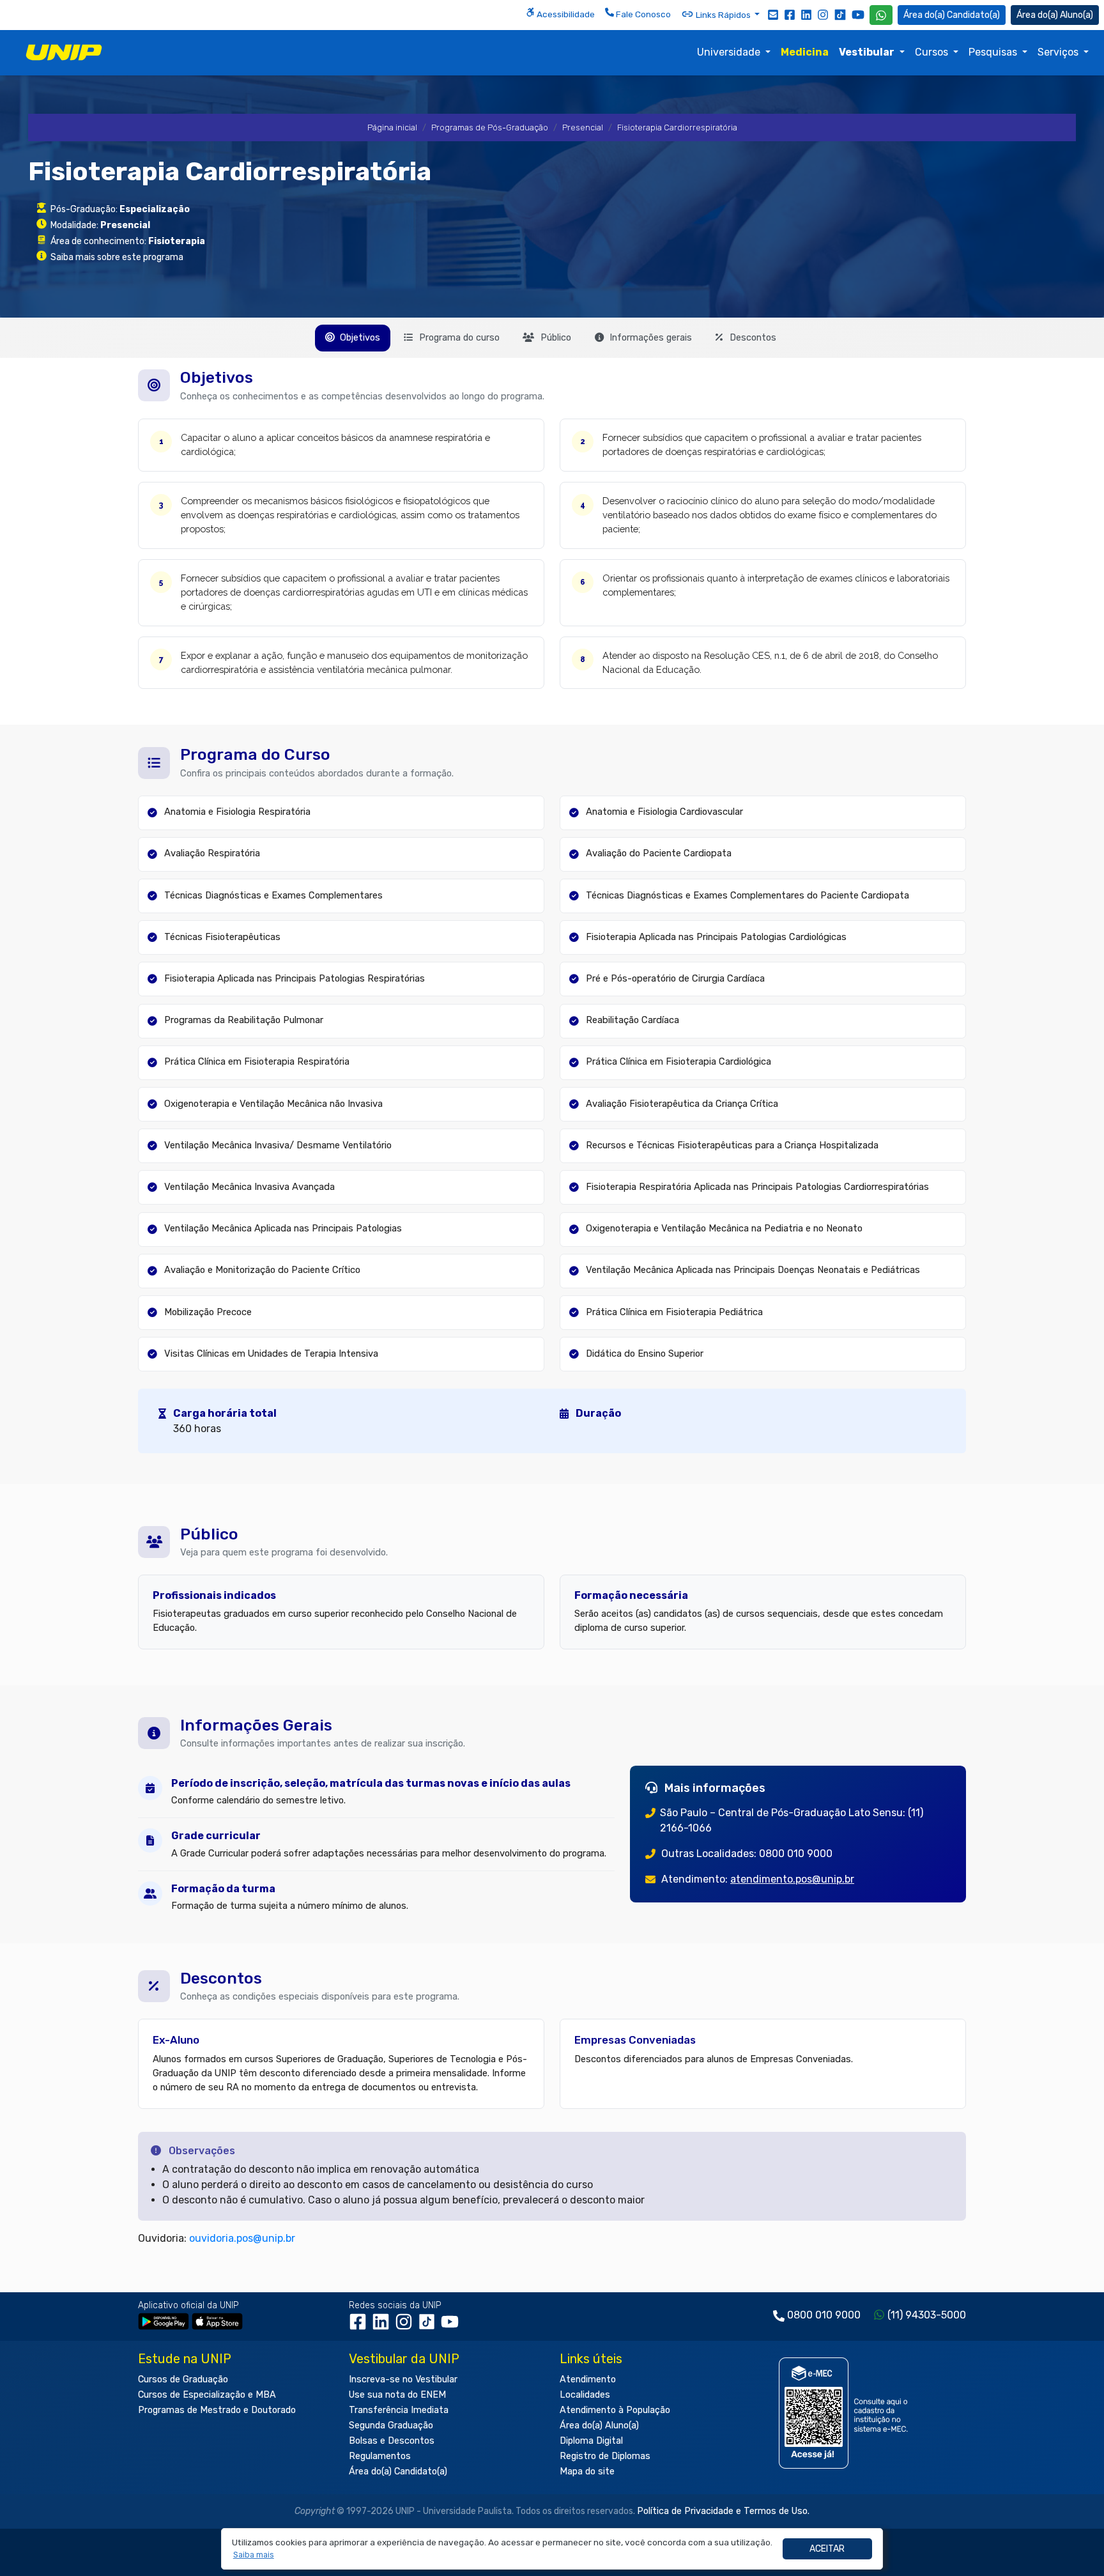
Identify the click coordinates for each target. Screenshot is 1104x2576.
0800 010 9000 (824, 2315)
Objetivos (359, 338)
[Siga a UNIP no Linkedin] (806, 14)
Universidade (730, 52)
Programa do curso (458, 338)
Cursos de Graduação (183, 2379)
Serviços (1059, 52)
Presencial (583, 127)
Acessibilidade (565, 14)
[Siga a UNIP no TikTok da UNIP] (840, 14)
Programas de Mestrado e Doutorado (217, 2410)
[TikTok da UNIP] (429, 2326)
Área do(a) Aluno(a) (599, 2426)
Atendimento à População (615, 2410)
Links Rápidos (723, 15)
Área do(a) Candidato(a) (398, 2472)
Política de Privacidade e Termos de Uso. (723, 2511)
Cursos (933, 52)
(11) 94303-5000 (927, 2315)
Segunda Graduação (391, 2426)
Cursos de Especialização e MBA (207, 2395)
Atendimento (588, 2379)
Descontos (752, 338)
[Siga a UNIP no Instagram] (823, 14)
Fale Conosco (642, 14)
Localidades (585, 2395)
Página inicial (392, 127)
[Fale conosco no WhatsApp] (881, 15)
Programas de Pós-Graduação (490, 127)
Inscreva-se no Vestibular (403, 2379)
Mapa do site (587, 2472)
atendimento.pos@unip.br (792, 1879)
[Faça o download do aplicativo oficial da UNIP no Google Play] (164, 2321)
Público (555, 338)
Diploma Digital (591, 2441)
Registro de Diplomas (605, 2456)
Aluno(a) (1077, 15)
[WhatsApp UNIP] (881, 15)
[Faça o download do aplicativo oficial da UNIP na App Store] (217, 2321)
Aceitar (827, 2549)
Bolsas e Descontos (392, 2441)
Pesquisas (994, 52)
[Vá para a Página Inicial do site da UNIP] (64, 52)
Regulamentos (380, 2456)
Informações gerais (649, 338)
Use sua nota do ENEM (397, 2395)
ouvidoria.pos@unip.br (242, 2238)
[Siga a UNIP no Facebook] (790, 14)
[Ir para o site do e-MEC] (846, 2413)
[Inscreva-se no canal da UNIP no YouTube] (858, 14)
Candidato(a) (973, 15)
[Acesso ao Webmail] (773, 14)
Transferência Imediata (399, 2410)
